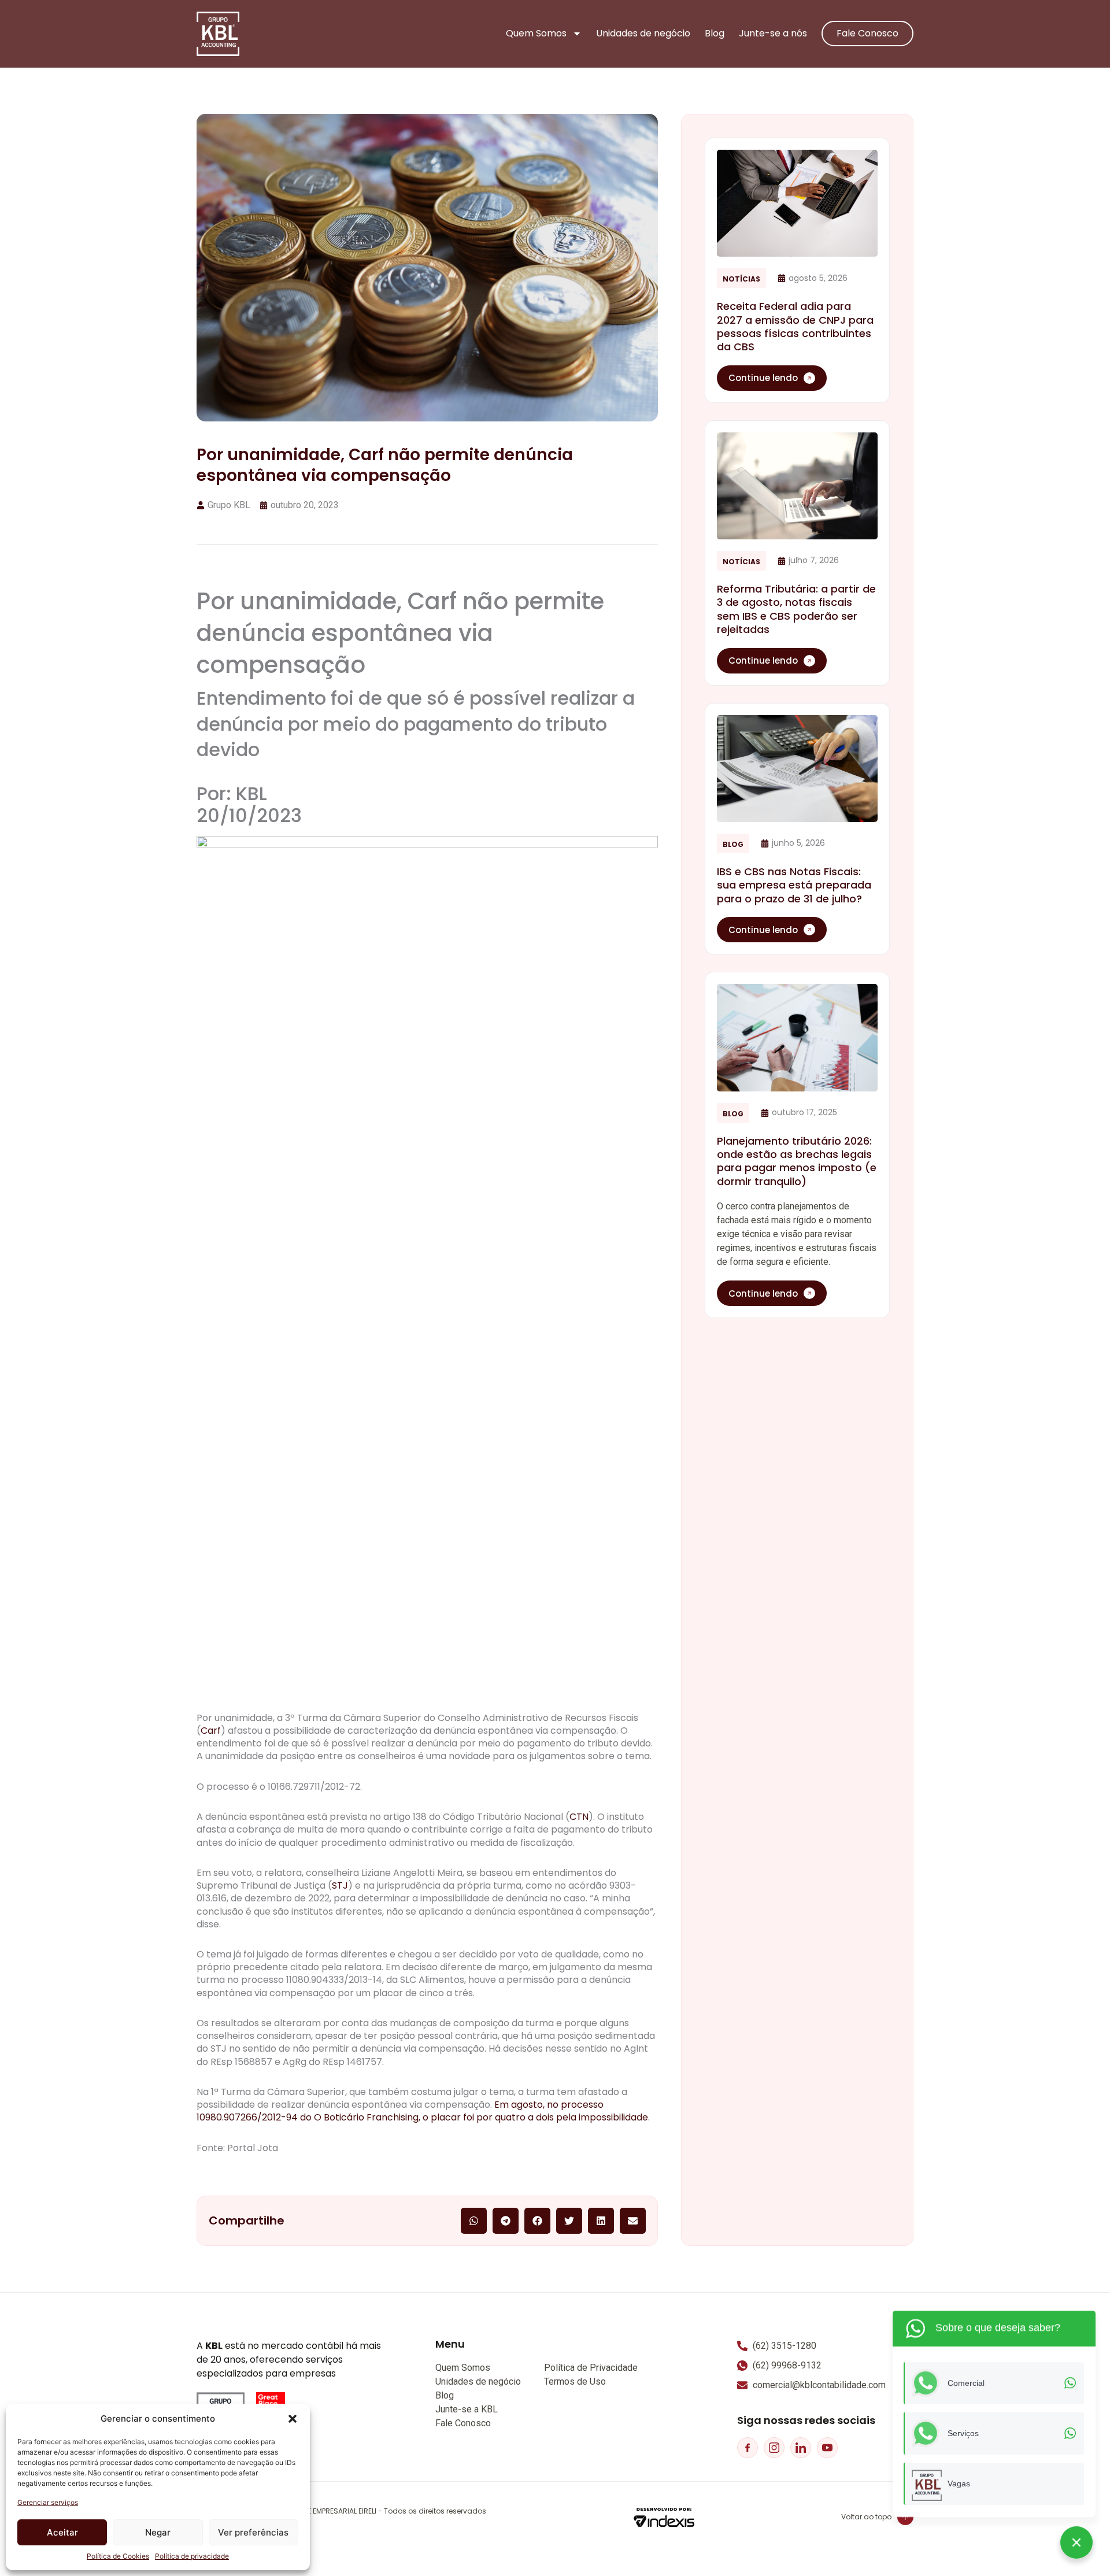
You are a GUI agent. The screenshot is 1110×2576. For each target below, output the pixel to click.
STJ (340, 1885)
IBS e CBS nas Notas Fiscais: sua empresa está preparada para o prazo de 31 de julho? (794, 885)
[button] (293, 2419)
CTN (579, 1817)
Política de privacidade (192, 2556)
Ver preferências (253, 2532)
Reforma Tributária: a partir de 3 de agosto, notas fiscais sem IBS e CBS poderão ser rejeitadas (796, 609)
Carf (211, 1731)
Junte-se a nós (773, 34)
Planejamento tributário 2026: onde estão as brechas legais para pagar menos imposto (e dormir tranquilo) (797, 1161)
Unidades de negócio (643, 34)
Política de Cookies (118, 2556)
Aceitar (62, 2532)
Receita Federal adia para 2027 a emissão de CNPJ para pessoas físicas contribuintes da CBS (795, 326)
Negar (158, 2532)
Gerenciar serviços (48, 2502)
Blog (715, 34)
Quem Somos (536, 34)
